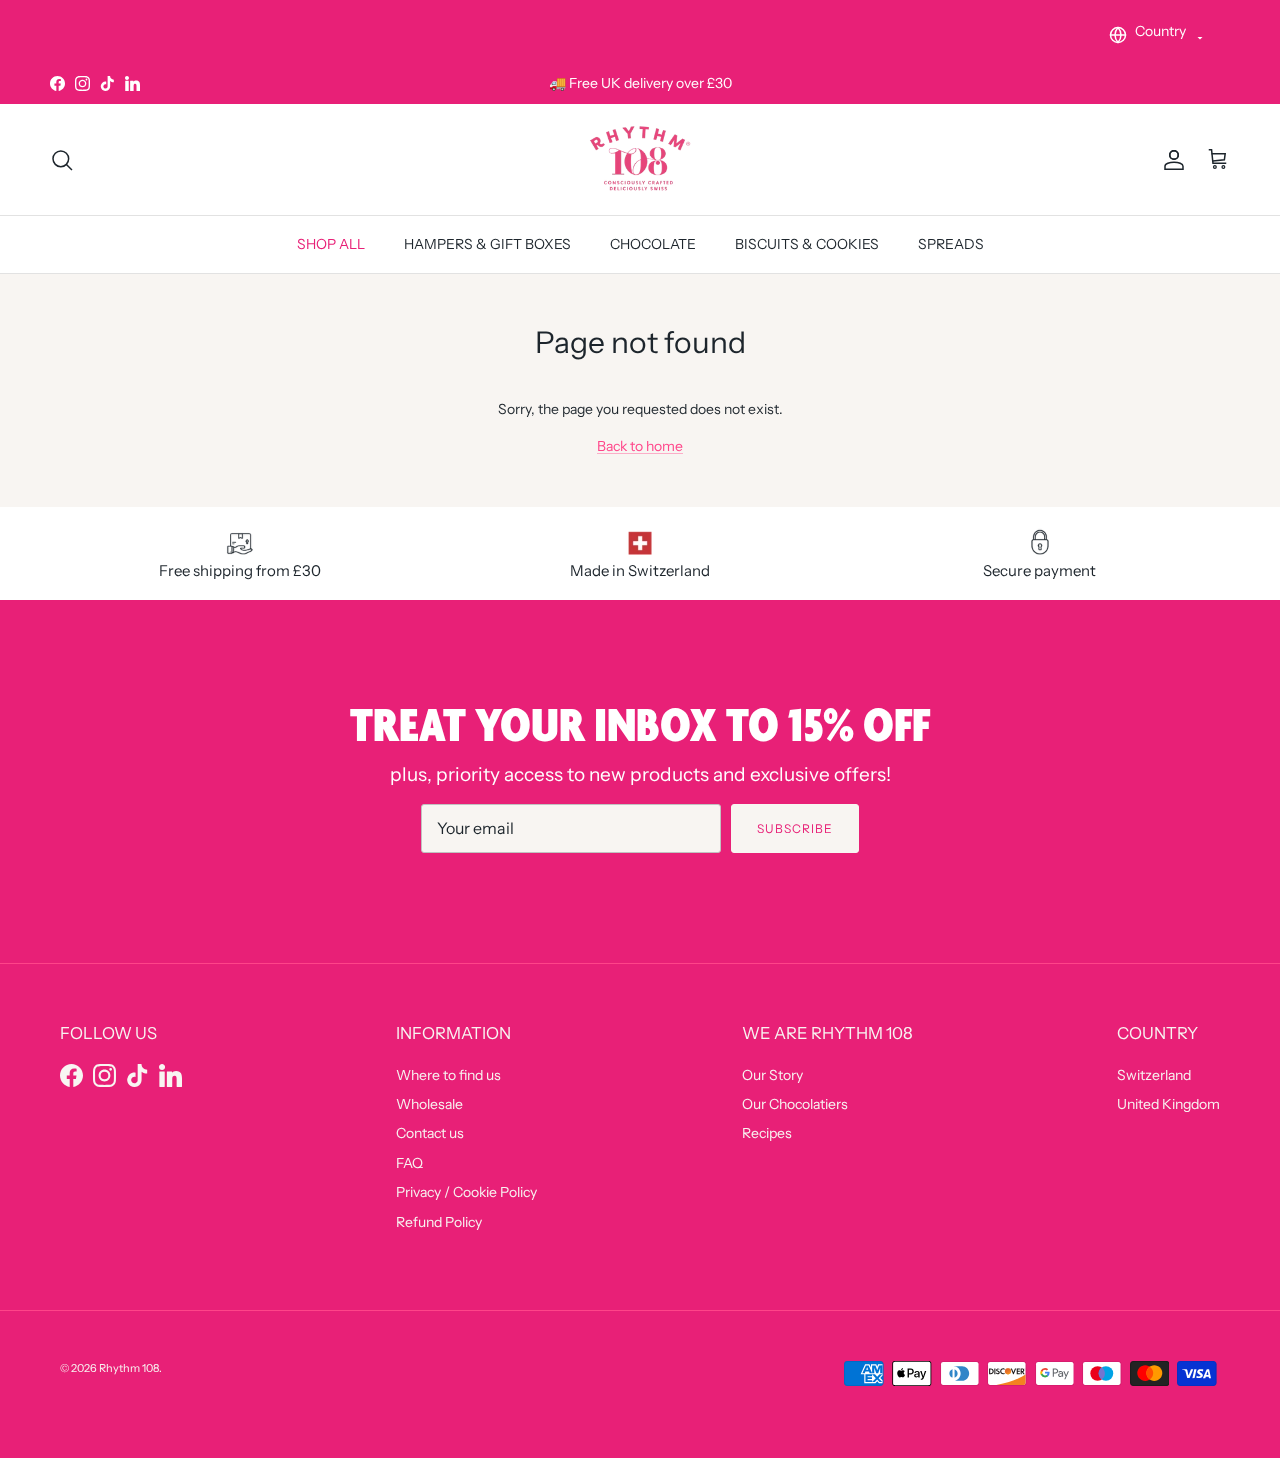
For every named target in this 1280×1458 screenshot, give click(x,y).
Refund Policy (439, 1222)
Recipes (767, 1133)
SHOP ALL (331, 245)
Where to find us (448, 1075)
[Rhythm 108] (640, 159)
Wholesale (429, 1104)
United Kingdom (1168, 1104)
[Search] (62, 160)
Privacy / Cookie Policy (466, 1192)
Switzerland (1154, 1075)
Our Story (772, 1075)
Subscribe (795, 828)
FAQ (409, 1163)
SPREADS (951, 245)
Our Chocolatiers (795, 1104)
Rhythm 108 (129, 1368)
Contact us (430, 1133)
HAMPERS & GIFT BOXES (487, 245)
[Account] (1170, 160)
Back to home (640, 446)
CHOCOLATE (653, 245)
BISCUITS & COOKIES (807, 245)
